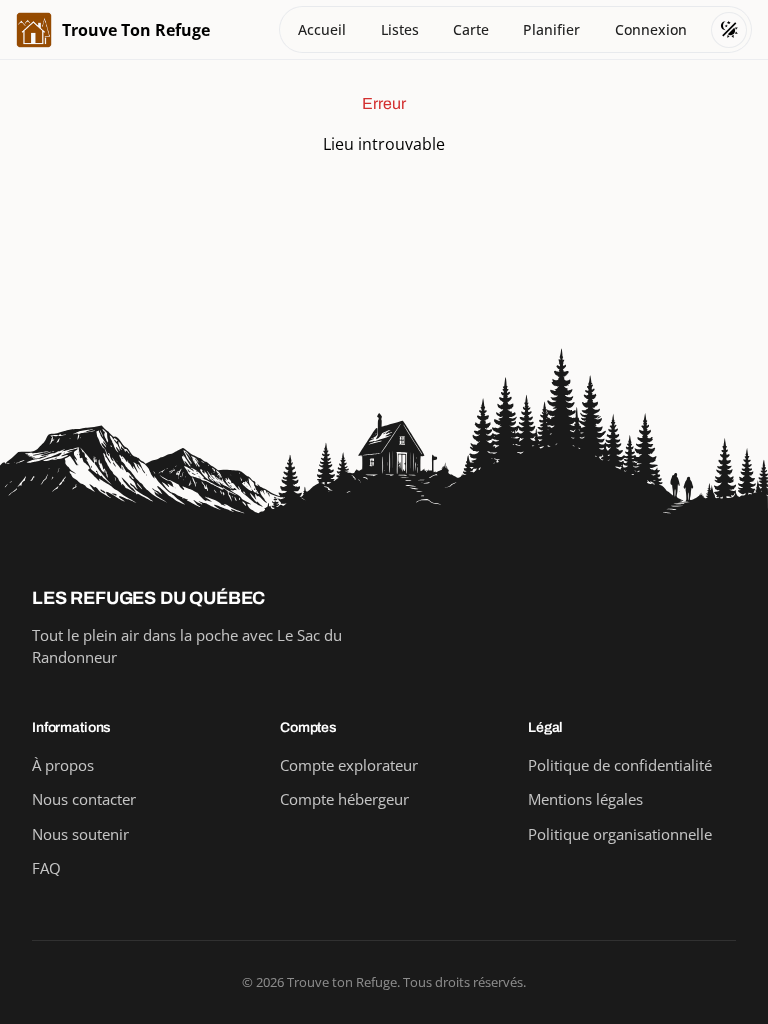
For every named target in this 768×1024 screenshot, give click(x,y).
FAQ (46, 868)
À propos (63, 765)
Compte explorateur (349, 765)
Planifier (551, 29)
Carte (471, 29)
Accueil (322, 29)
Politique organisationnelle (620, 834)
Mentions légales (585, 799)
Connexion (651, 29)
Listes (400, 29)
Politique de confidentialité (620, 765)
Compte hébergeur (344, 799)
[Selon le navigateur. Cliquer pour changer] (729, 30)
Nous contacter (84, 799)
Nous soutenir (80, 834)
